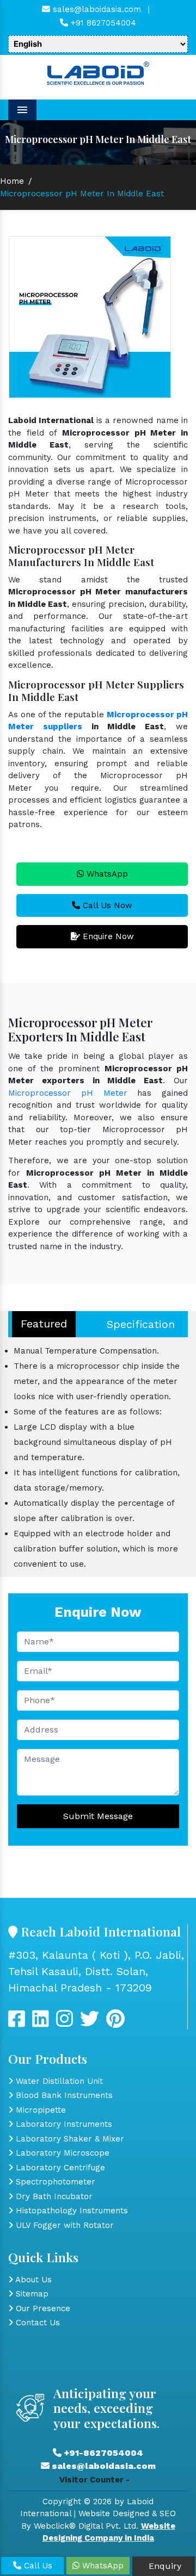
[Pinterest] (115, 2023)
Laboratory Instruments (63, 2124)
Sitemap (31, 2294)
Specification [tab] (141, 1324)
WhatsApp (106, 874)
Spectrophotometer (54, 2182)
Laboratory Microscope (61, 2153)
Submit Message (98, 1816)
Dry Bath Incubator (53, 2196)
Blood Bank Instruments (63, 2095)
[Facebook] (17, 2023)
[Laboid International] (98, 72)
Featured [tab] (44, 1324)
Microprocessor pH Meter (68, 1093)
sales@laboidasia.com (96, 9)
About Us (32, 2280)
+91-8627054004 (102, 2453)
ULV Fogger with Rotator (63, 2225)
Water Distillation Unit (58, 2081)
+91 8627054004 (102, 23)
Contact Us (36, 2323)
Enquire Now (107, 936)
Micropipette (39, 2110)
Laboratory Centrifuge (59, 2168)
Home (12, 181)
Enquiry (164, 2566)
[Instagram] (65, 2023)
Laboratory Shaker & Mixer (69, 2139)
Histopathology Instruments (71, 2211)
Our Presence (42, 2308)
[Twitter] (41, 2023)
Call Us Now (106, 905)
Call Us (37, 2566)
